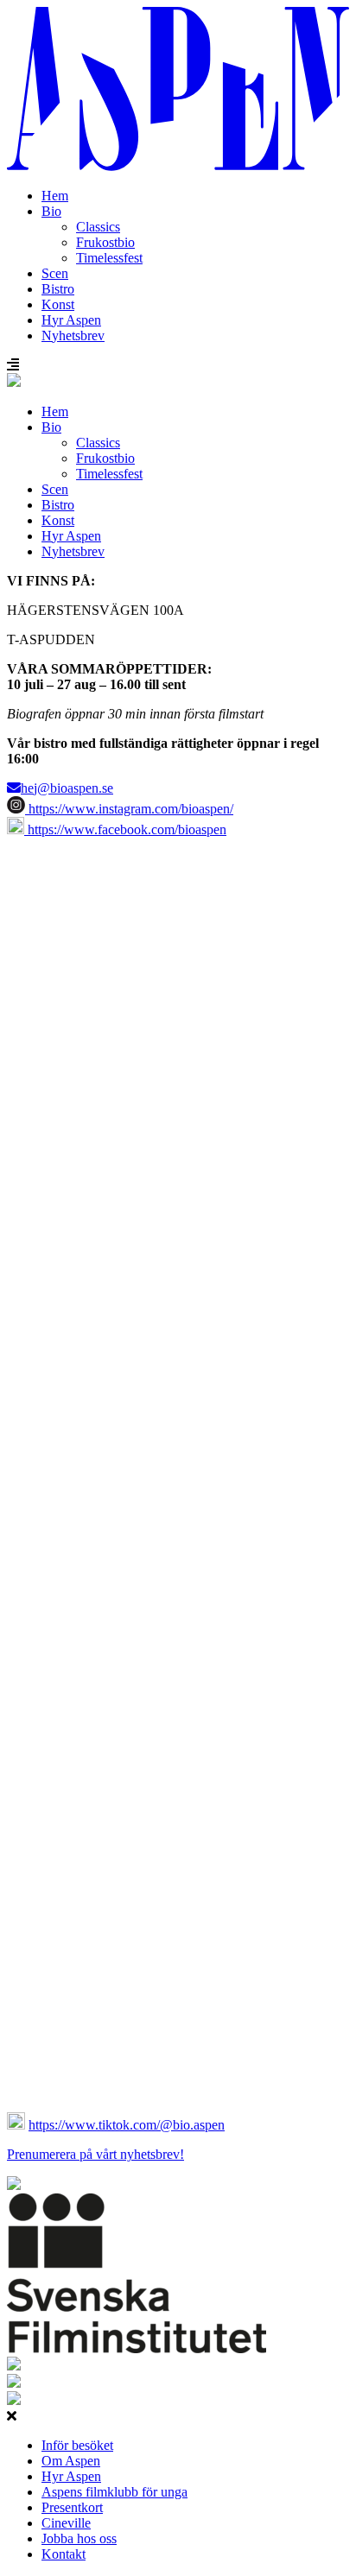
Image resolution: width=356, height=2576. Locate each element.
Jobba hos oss (79, 2538)
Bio (51, 211)
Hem (55, 196)
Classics (98, 227)
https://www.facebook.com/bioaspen (125, 829)
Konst (58, 304)
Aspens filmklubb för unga (114, 2492)
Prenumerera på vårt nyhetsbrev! (95, 2154)
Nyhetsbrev (73, 335)
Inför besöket (77, 2445)
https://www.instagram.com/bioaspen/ (129, 809)
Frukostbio (105, 242)
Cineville (66, 2523)
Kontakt (64, 2554)
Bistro (58, 289)
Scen (55, 273)
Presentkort (72, 2507)
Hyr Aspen (71, 320)
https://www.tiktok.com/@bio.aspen (127, 2125)
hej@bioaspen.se (67, 788)
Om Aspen (71, 2461)
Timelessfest (109, 258)
